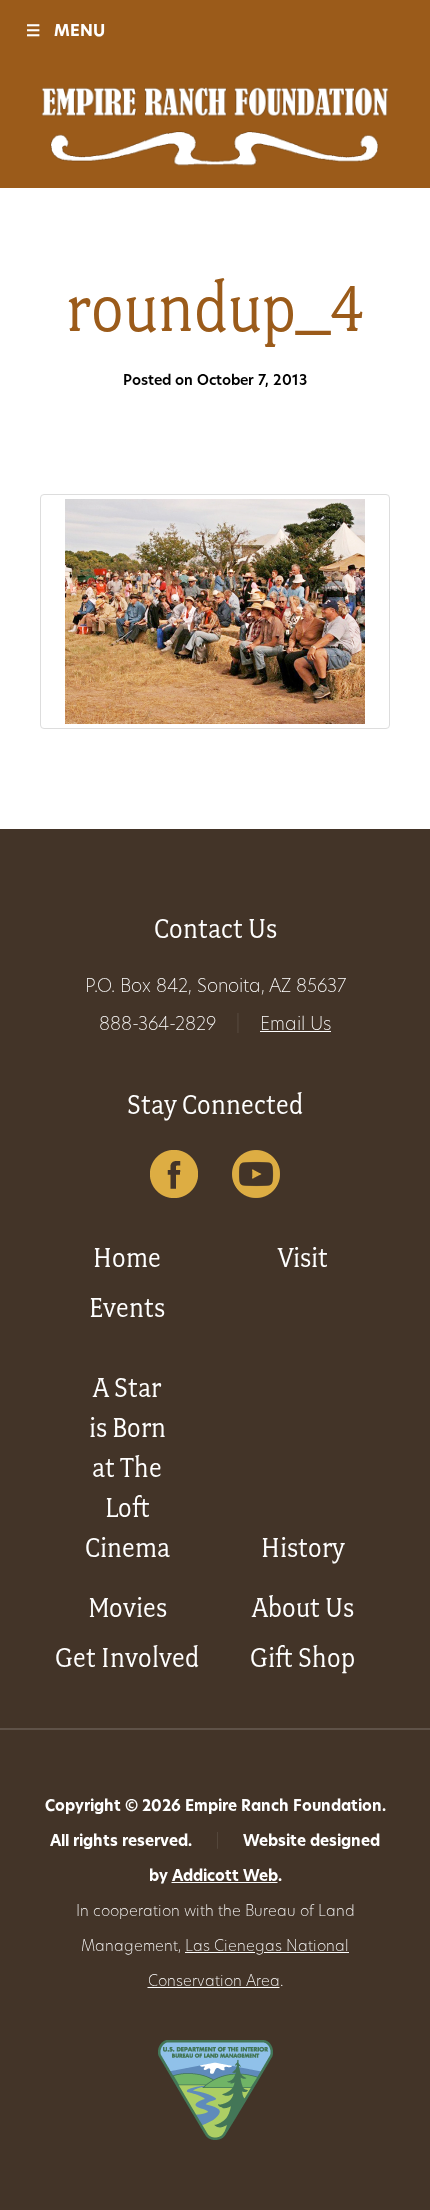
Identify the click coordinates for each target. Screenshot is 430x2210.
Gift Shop (302, 1657)
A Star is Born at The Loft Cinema (127, 1467)
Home (127, 1257)
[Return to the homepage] (215, 126)
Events (127, 1307)
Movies (127, 1607)
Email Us (295, 1026)
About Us (303, 1607)
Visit (303, 1257)
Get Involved (127, 1657)
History (303, 1547)
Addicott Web (225, 1877)
